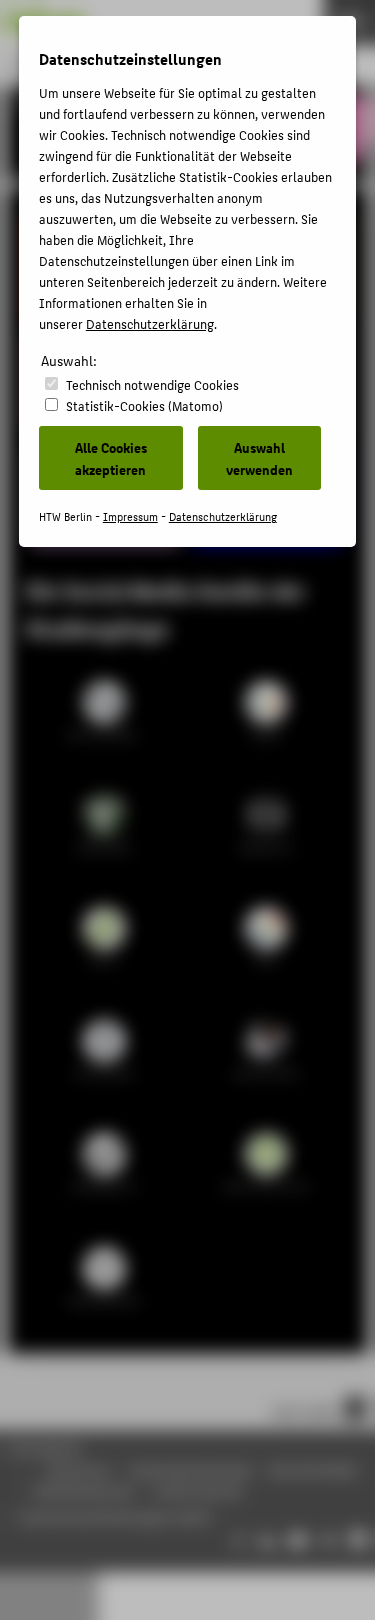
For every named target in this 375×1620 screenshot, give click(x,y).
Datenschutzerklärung (150, 323)
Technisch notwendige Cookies (152, 384)
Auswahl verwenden (259, 458)
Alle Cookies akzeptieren (111, 458)
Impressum (130, 516)
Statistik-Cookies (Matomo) (144, 405)
